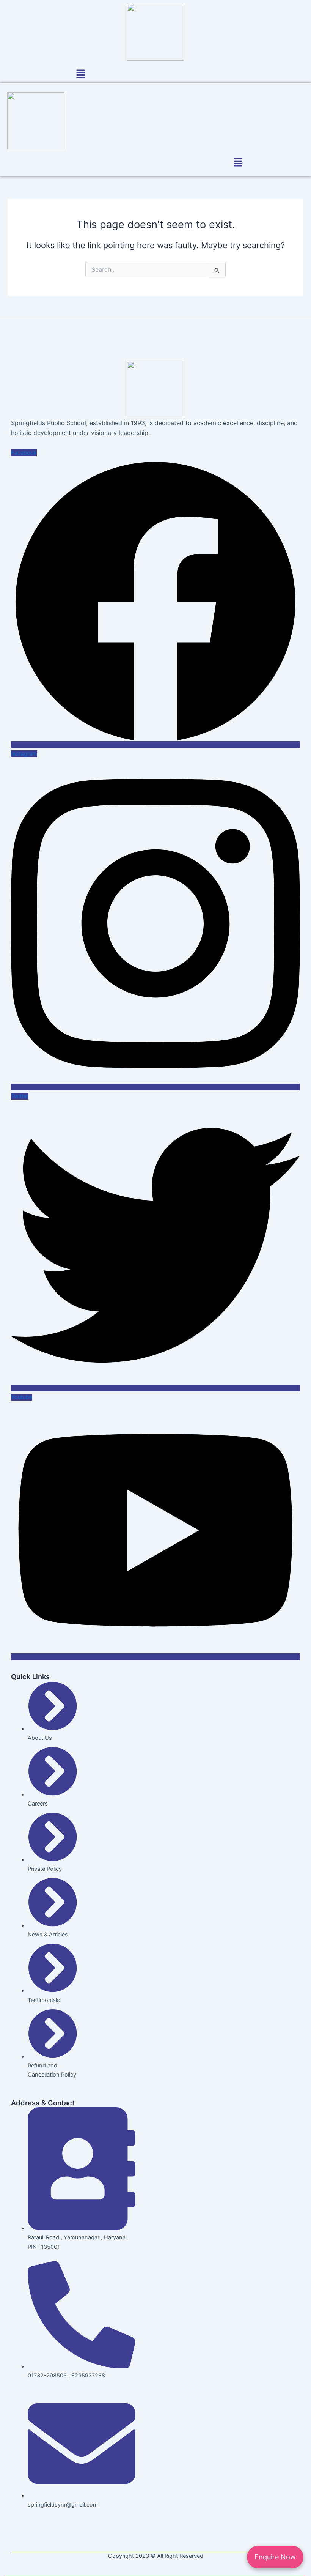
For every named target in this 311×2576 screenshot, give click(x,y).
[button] (80, 75)
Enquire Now (275, 2557)
